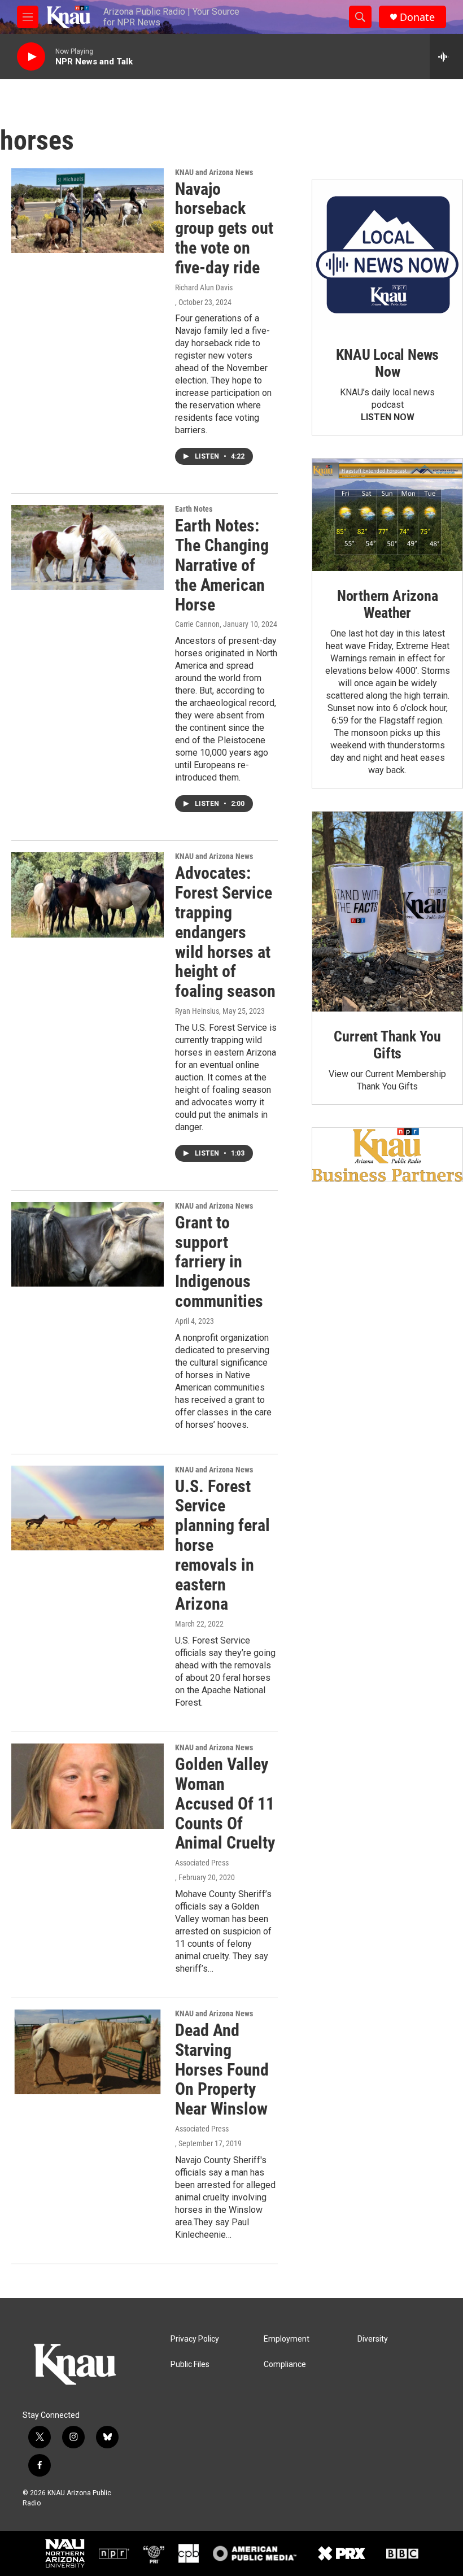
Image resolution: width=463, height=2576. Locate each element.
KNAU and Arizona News (214, 172)
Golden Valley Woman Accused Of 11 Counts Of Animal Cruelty (225, 1803)
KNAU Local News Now (387, 363)
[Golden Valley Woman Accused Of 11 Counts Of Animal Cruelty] (88, 1786)
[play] (31, 57)
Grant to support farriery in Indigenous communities (219, 1262)
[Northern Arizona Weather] (387, 515)
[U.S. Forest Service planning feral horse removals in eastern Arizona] (88, 1508)
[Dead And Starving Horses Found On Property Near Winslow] (88, 2052)
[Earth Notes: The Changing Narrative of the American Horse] (88, 547)
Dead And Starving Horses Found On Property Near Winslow (222, 2069)
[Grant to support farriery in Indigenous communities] (88, 1244)
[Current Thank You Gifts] (387, 912)
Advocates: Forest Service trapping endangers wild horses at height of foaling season (225, 932)
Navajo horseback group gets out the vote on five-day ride (224, 228)
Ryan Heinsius (197, 1011)
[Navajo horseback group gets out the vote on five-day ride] (88, 211)
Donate (417, 17)
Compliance (285, 2364)
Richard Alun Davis (204, 287)
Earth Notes (194, 509)
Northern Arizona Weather (388, 604)
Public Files (190, 2364)
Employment (287, 2339)
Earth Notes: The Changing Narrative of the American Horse (222, 565)
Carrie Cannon (197, 624)
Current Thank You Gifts (387, 1045)
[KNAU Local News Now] (387, 255)
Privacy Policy (195, 2339)
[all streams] (446, 56)
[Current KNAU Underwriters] (387, 1155)
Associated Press (202, 1863)
